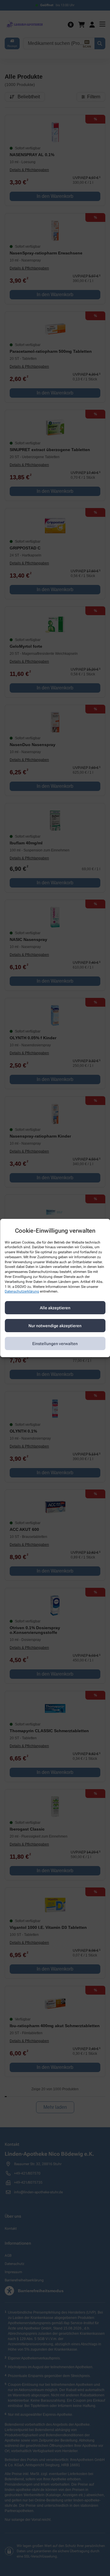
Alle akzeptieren (55, 1308)
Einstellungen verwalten (55, 1344)
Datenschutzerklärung (22, 1292)
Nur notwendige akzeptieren (55, 1326)
